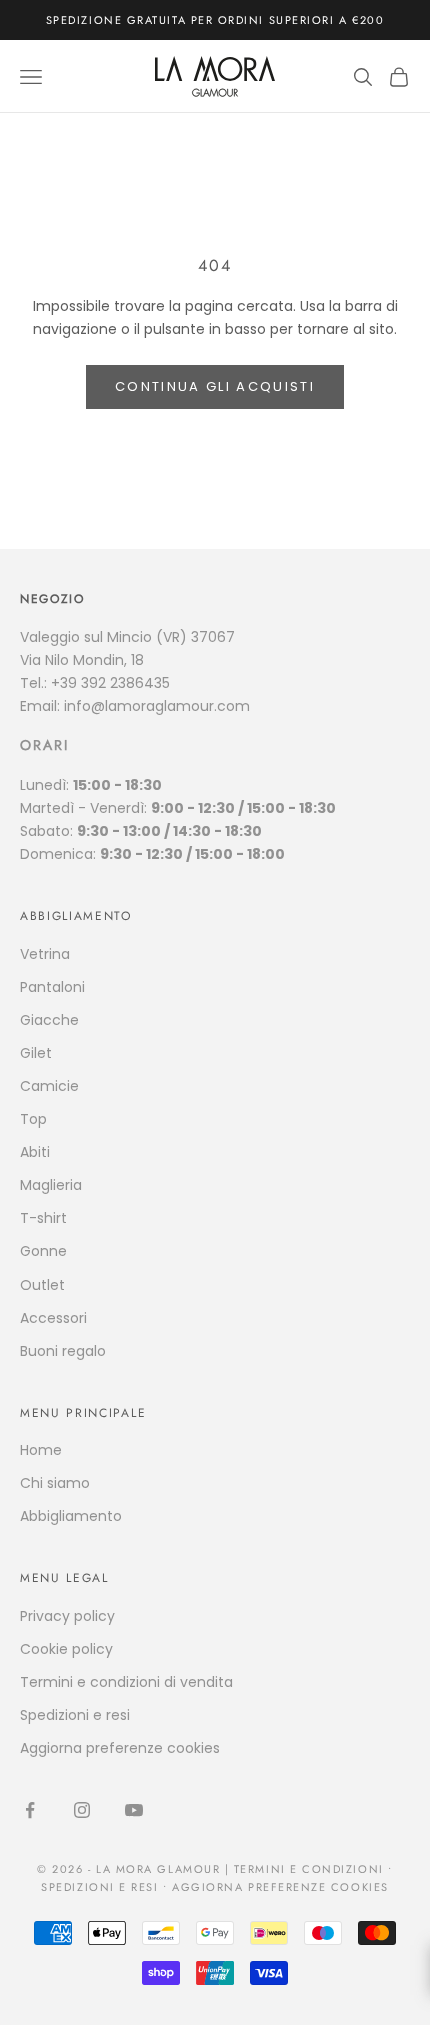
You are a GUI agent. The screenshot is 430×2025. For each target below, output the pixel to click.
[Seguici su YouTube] (134, 1810)
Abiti (35, 1152)
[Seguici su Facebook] (30, 1810)
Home (41, 1450)
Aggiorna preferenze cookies (120, 1748)
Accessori (53, 1318)
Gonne (43, 1251)
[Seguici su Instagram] (82, 1810)
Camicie (49, 1086)
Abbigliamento (71, 1516)
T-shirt (43, 1218)
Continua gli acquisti (215, 386)
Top (33, 1119)
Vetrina (45, 954)
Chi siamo (55, 1483)
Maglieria (51, 1185)
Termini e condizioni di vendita (126, 1682)
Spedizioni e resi (75, 1715)
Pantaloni (52, 987)
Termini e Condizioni (309, 1869)
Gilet (36, 1053)
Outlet (42, 1285)
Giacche (49, 1020)
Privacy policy (67, 1616)
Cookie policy (66, 1649)
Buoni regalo (63, 1351)
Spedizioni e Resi (99, 1887)
